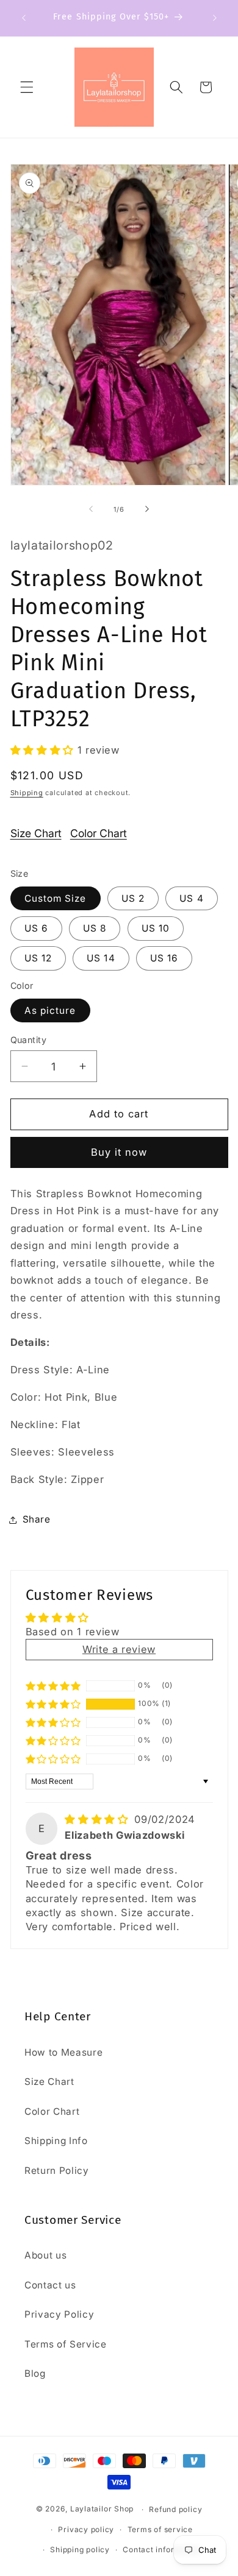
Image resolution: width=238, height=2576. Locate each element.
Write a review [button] (119, 1649)
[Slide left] (91, 509)
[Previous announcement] (24, 18)
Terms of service (160, 2529)
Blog (35, 2373)
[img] (98, 1819)
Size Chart (36, 833)
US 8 (95, 928)
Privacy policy (86, 2529)
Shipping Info (56, 2141)
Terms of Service (66, 2344)
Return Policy (57, 2171)
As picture (50, 1010)
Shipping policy (80, 2549)
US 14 (101, 958)
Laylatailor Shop (102, 2509)
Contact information (162, 2549)
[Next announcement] (215, 18)
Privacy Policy (59, 2314)
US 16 (164, 958)
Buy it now (119, 1152)
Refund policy (175, 2509)
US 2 (133, 898)
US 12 (38, 958)
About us (45, 2255)
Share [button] (37, 1519)
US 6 (36, 928)
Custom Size (56, 898)
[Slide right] (147, 509)
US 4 (191, 898)
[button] (27, 87)
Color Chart (99, 833)
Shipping (27, 793)
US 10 (156, 928)
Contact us (50, 2285)
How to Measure (63, 2052)
